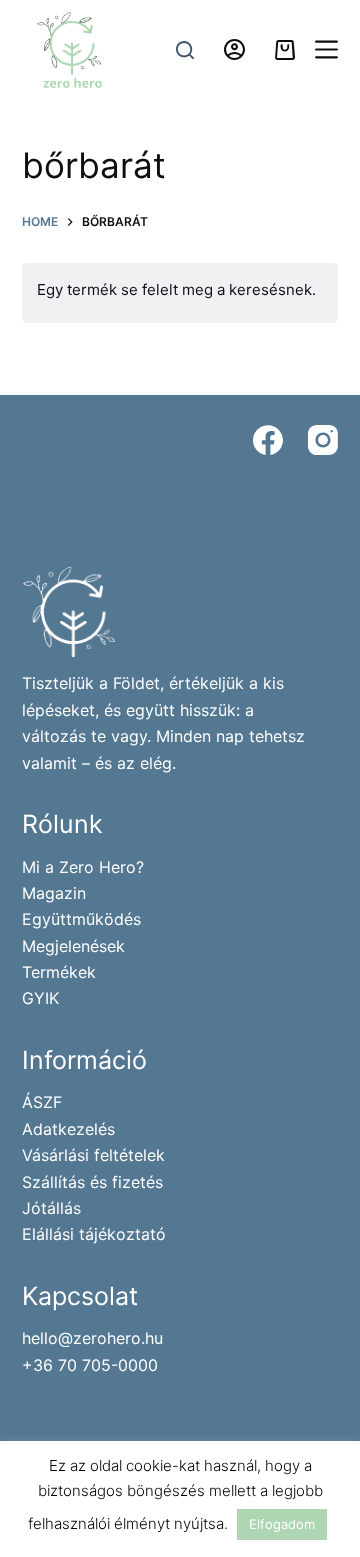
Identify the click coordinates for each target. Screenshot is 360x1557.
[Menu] (326, 49)
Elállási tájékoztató (94, 1234)
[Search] (185, 50)
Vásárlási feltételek (93, 1155)
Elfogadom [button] (282, 1524)
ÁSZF (42, 1102)
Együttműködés (81, 919)
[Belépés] (234, 49)
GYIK (40, 998)
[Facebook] (268, 440)
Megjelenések (73, 946)
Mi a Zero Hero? (83, 867)
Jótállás (51, 1208)
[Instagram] (323, 440)
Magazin (54, 893)
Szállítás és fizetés (92, 1182)
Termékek (59, 972)
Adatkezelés (68, 1129)
